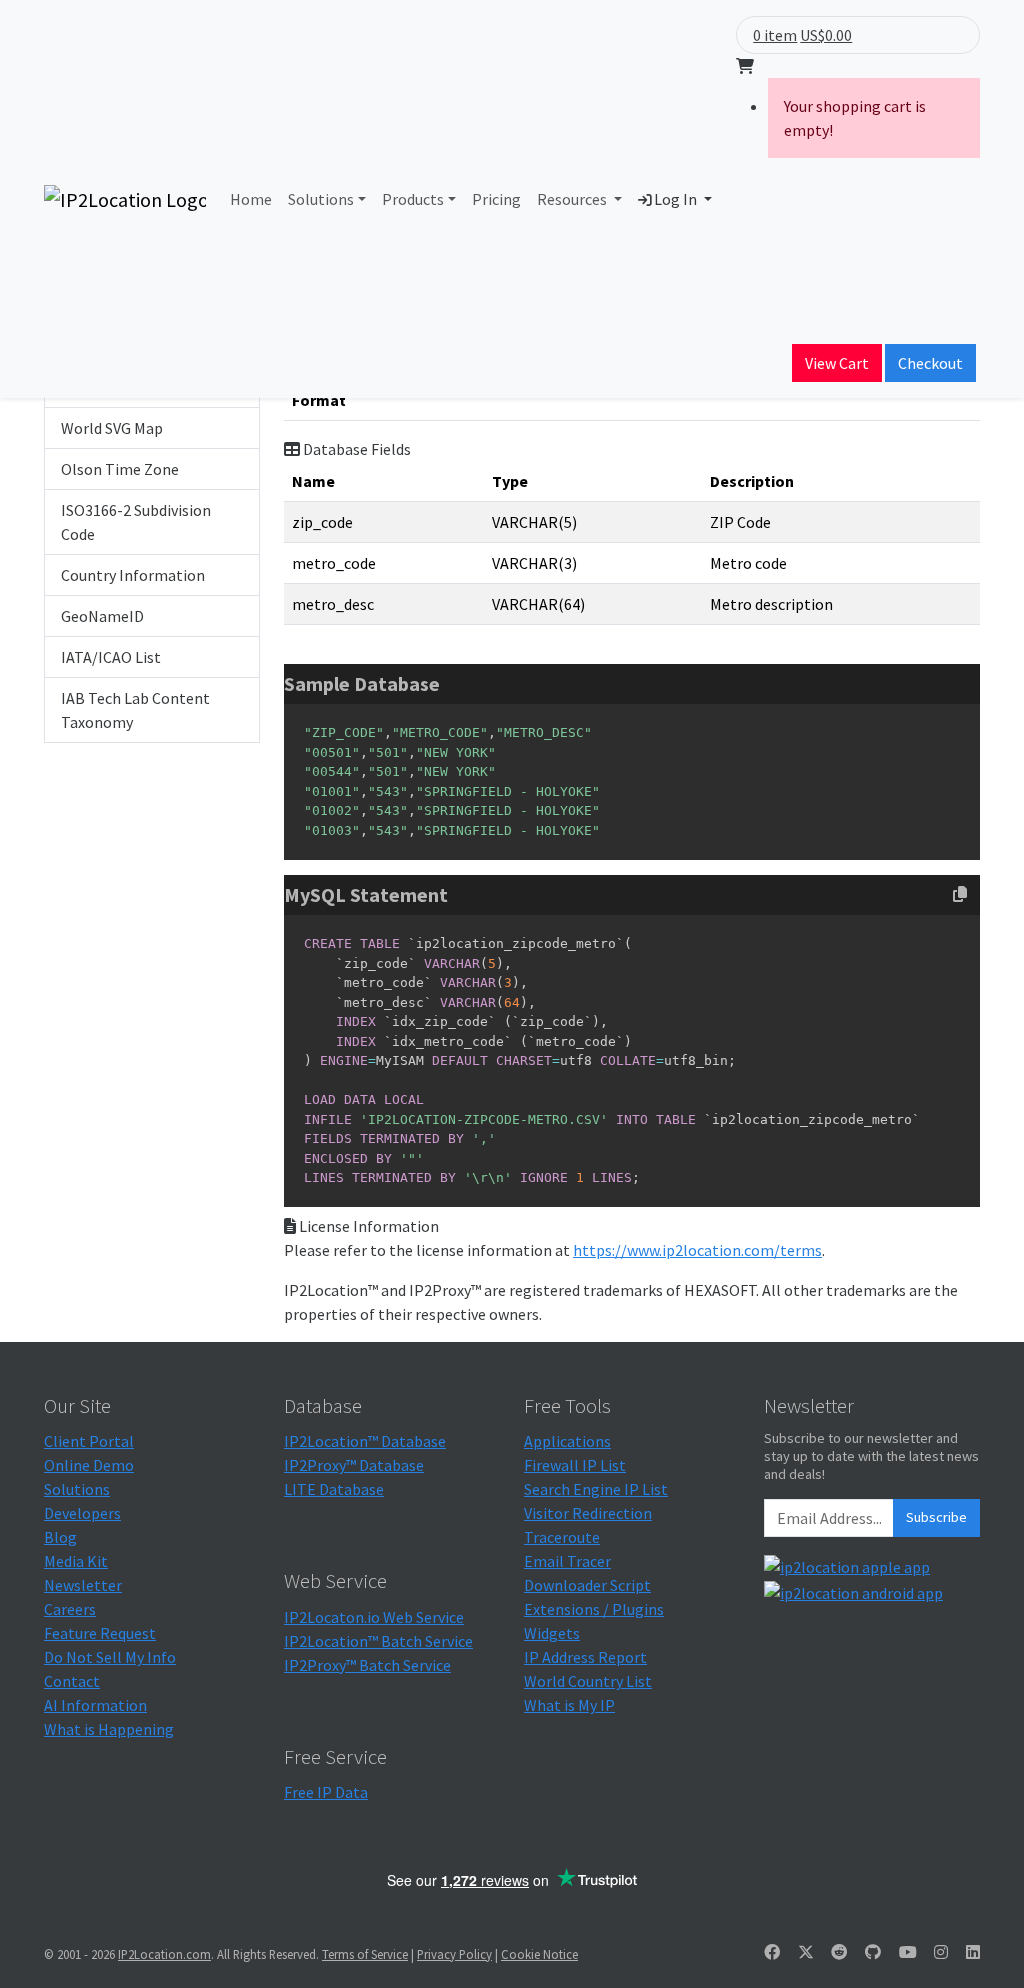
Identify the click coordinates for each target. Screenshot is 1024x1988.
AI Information (95, 1705)
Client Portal (89, 1441)
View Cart (837, 363)
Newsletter (83, 1585)
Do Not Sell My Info (110, 1657)
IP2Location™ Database (365, 1441)
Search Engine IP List (596, 1489)
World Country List (588, 1681)
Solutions (321, 199)
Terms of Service (365, 1954)
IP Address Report (585, 1657)
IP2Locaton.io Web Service (374, 1617)
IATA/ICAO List (111, 657)
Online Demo (89, 1465)
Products (413, 199)
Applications (567, 1441)
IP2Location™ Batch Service (378, 1641)
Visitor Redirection (588, 1513)
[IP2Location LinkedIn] (973, 1952)
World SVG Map (112, 428)
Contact (72, 1681)
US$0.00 (826, 35)
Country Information (133, 575)
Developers (82, 1513)
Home (251, 199)
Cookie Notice (539, 1954)
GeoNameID (102, 616)
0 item (775, 35)
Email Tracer (567, 1561)
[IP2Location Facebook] (772, 1952)
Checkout (930, 363)
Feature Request (100, 1633)
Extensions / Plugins (594, 1609)
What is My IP (569, 1705)
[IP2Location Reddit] (839, 1952)
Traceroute (562, 1537)
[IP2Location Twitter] (806, 1952)
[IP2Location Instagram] (941, 1952)
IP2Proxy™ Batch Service (367, 1665)
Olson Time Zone (120, 469)
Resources (573, 199)
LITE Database (334, 1489)
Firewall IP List (575, 1465)
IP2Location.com (164, 1954)
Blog (60, 1537)
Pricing (496, 199)
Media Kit (76, 1561)
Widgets (552, 1633)
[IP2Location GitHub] (873, 1952)
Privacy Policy (454, 1954)
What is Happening (109, 1729)
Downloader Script (587, 1585)
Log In (675, 199)
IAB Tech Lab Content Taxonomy (135, 710)
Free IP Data (326, 1792)
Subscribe (936, 1517)
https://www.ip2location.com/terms (697, 1250)
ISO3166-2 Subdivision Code (136, 522)
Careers (70, 1609)
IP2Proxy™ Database (354, 1465)
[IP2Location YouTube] (908, 1952)
